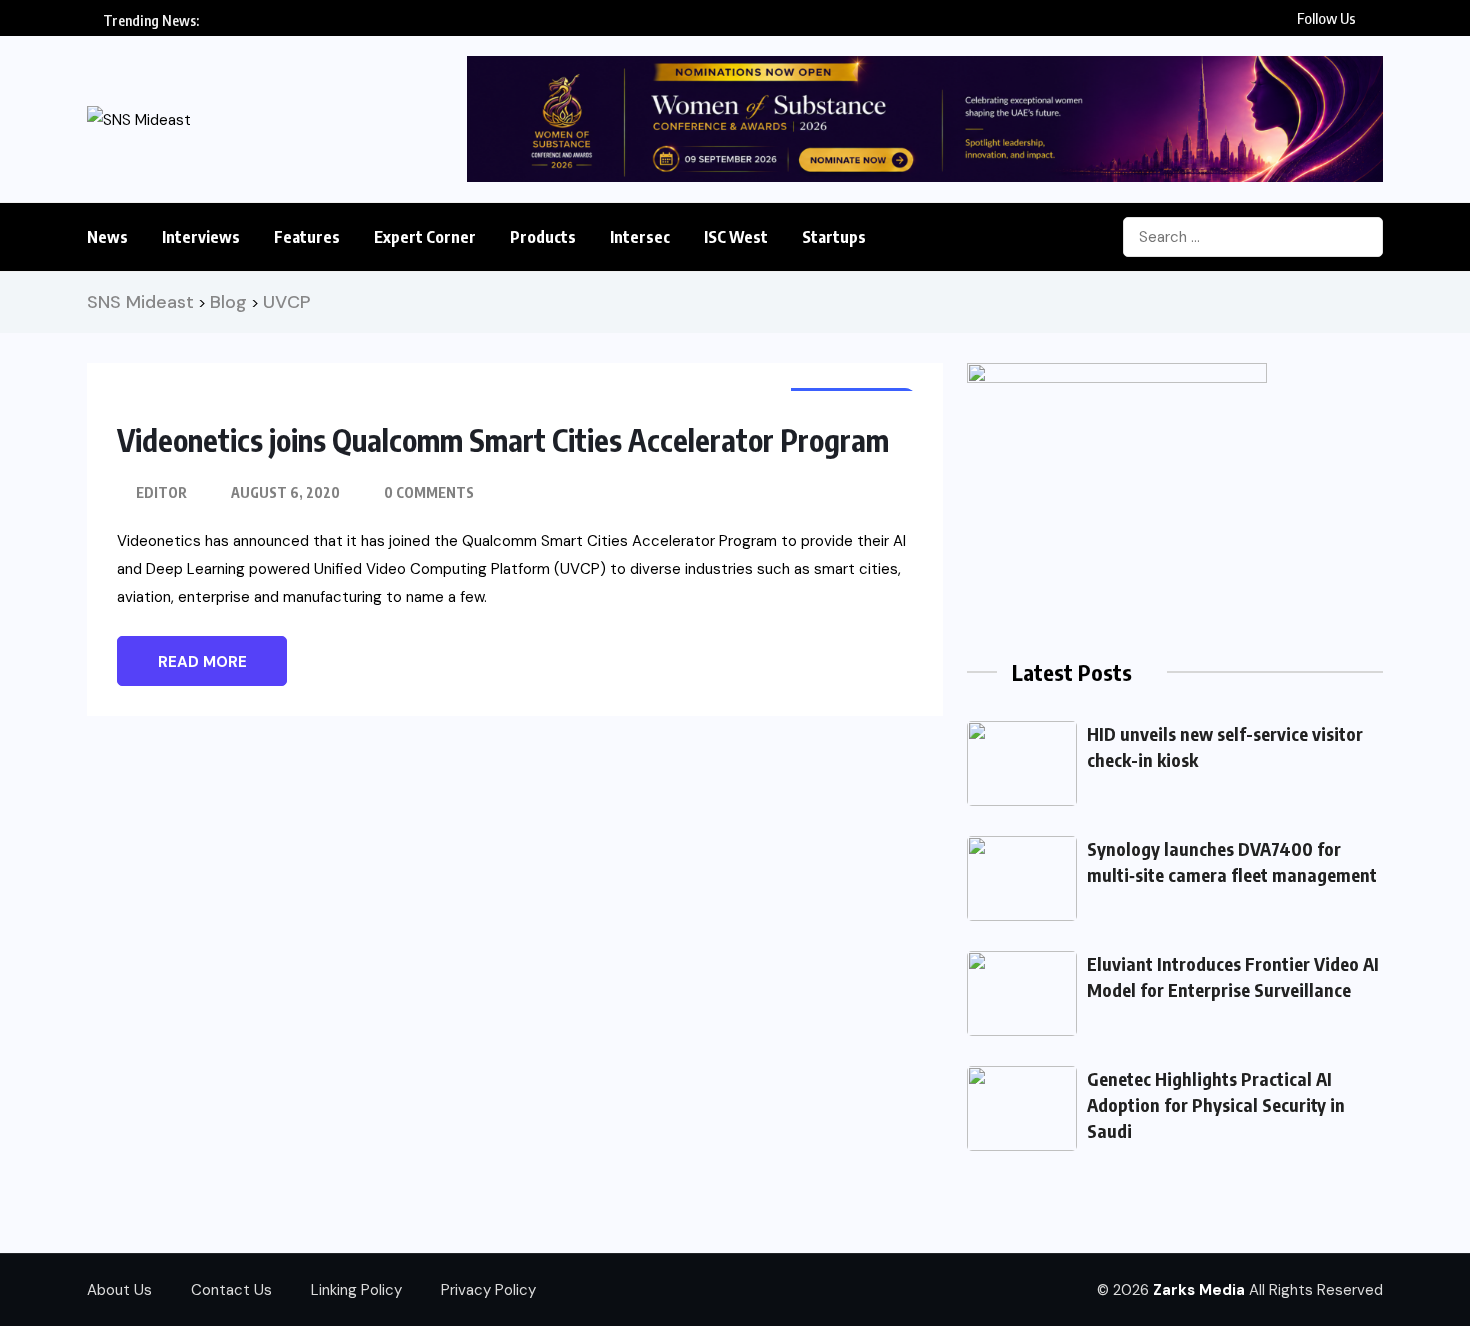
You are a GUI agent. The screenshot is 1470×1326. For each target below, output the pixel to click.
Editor (161, 492)
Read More (202, 662)
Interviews (201, 237)
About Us (119, 1290)
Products (543, 237)
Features (307, 237)
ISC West (736, 237)
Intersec (640, 237)
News (107, 237)
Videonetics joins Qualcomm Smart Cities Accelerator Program (503, 440)
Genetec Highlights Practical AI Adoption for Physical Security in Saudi (1216, 1104)
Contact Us (231, 1290)
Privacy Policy (488, 1290)
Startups (834, 237)
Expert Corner (425, 237)
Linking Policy (356, 1290)
